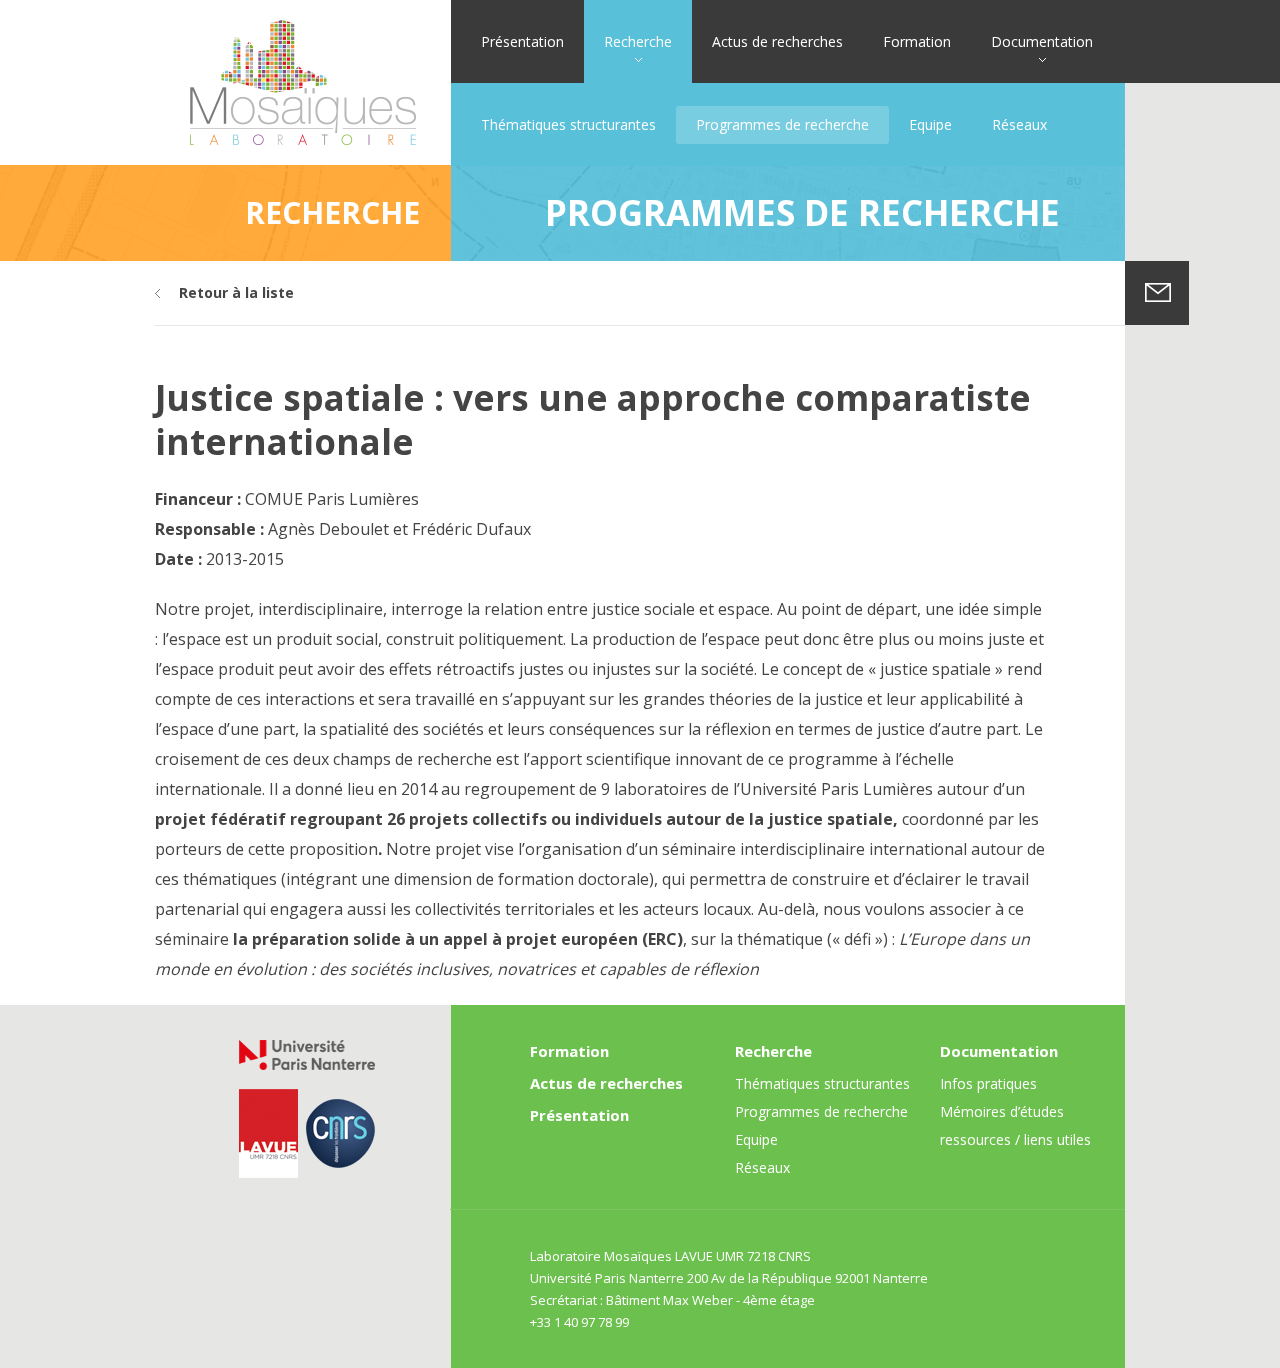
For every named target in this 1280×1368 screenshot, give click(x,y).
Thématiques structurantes (568, 124)
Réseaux (1019, 124)
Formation (917, 41)
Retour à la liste (236, 292)
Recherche (638, 41)
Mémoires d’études (1002, 1111)
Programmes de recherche (782, 124)
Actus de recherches (777, 41)
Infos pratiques (988, 1083)
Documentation (1042, 41)
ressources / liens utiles (1015, 1139)
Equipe (930, 124)
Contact (1157, 293)
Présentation (522, 41)
